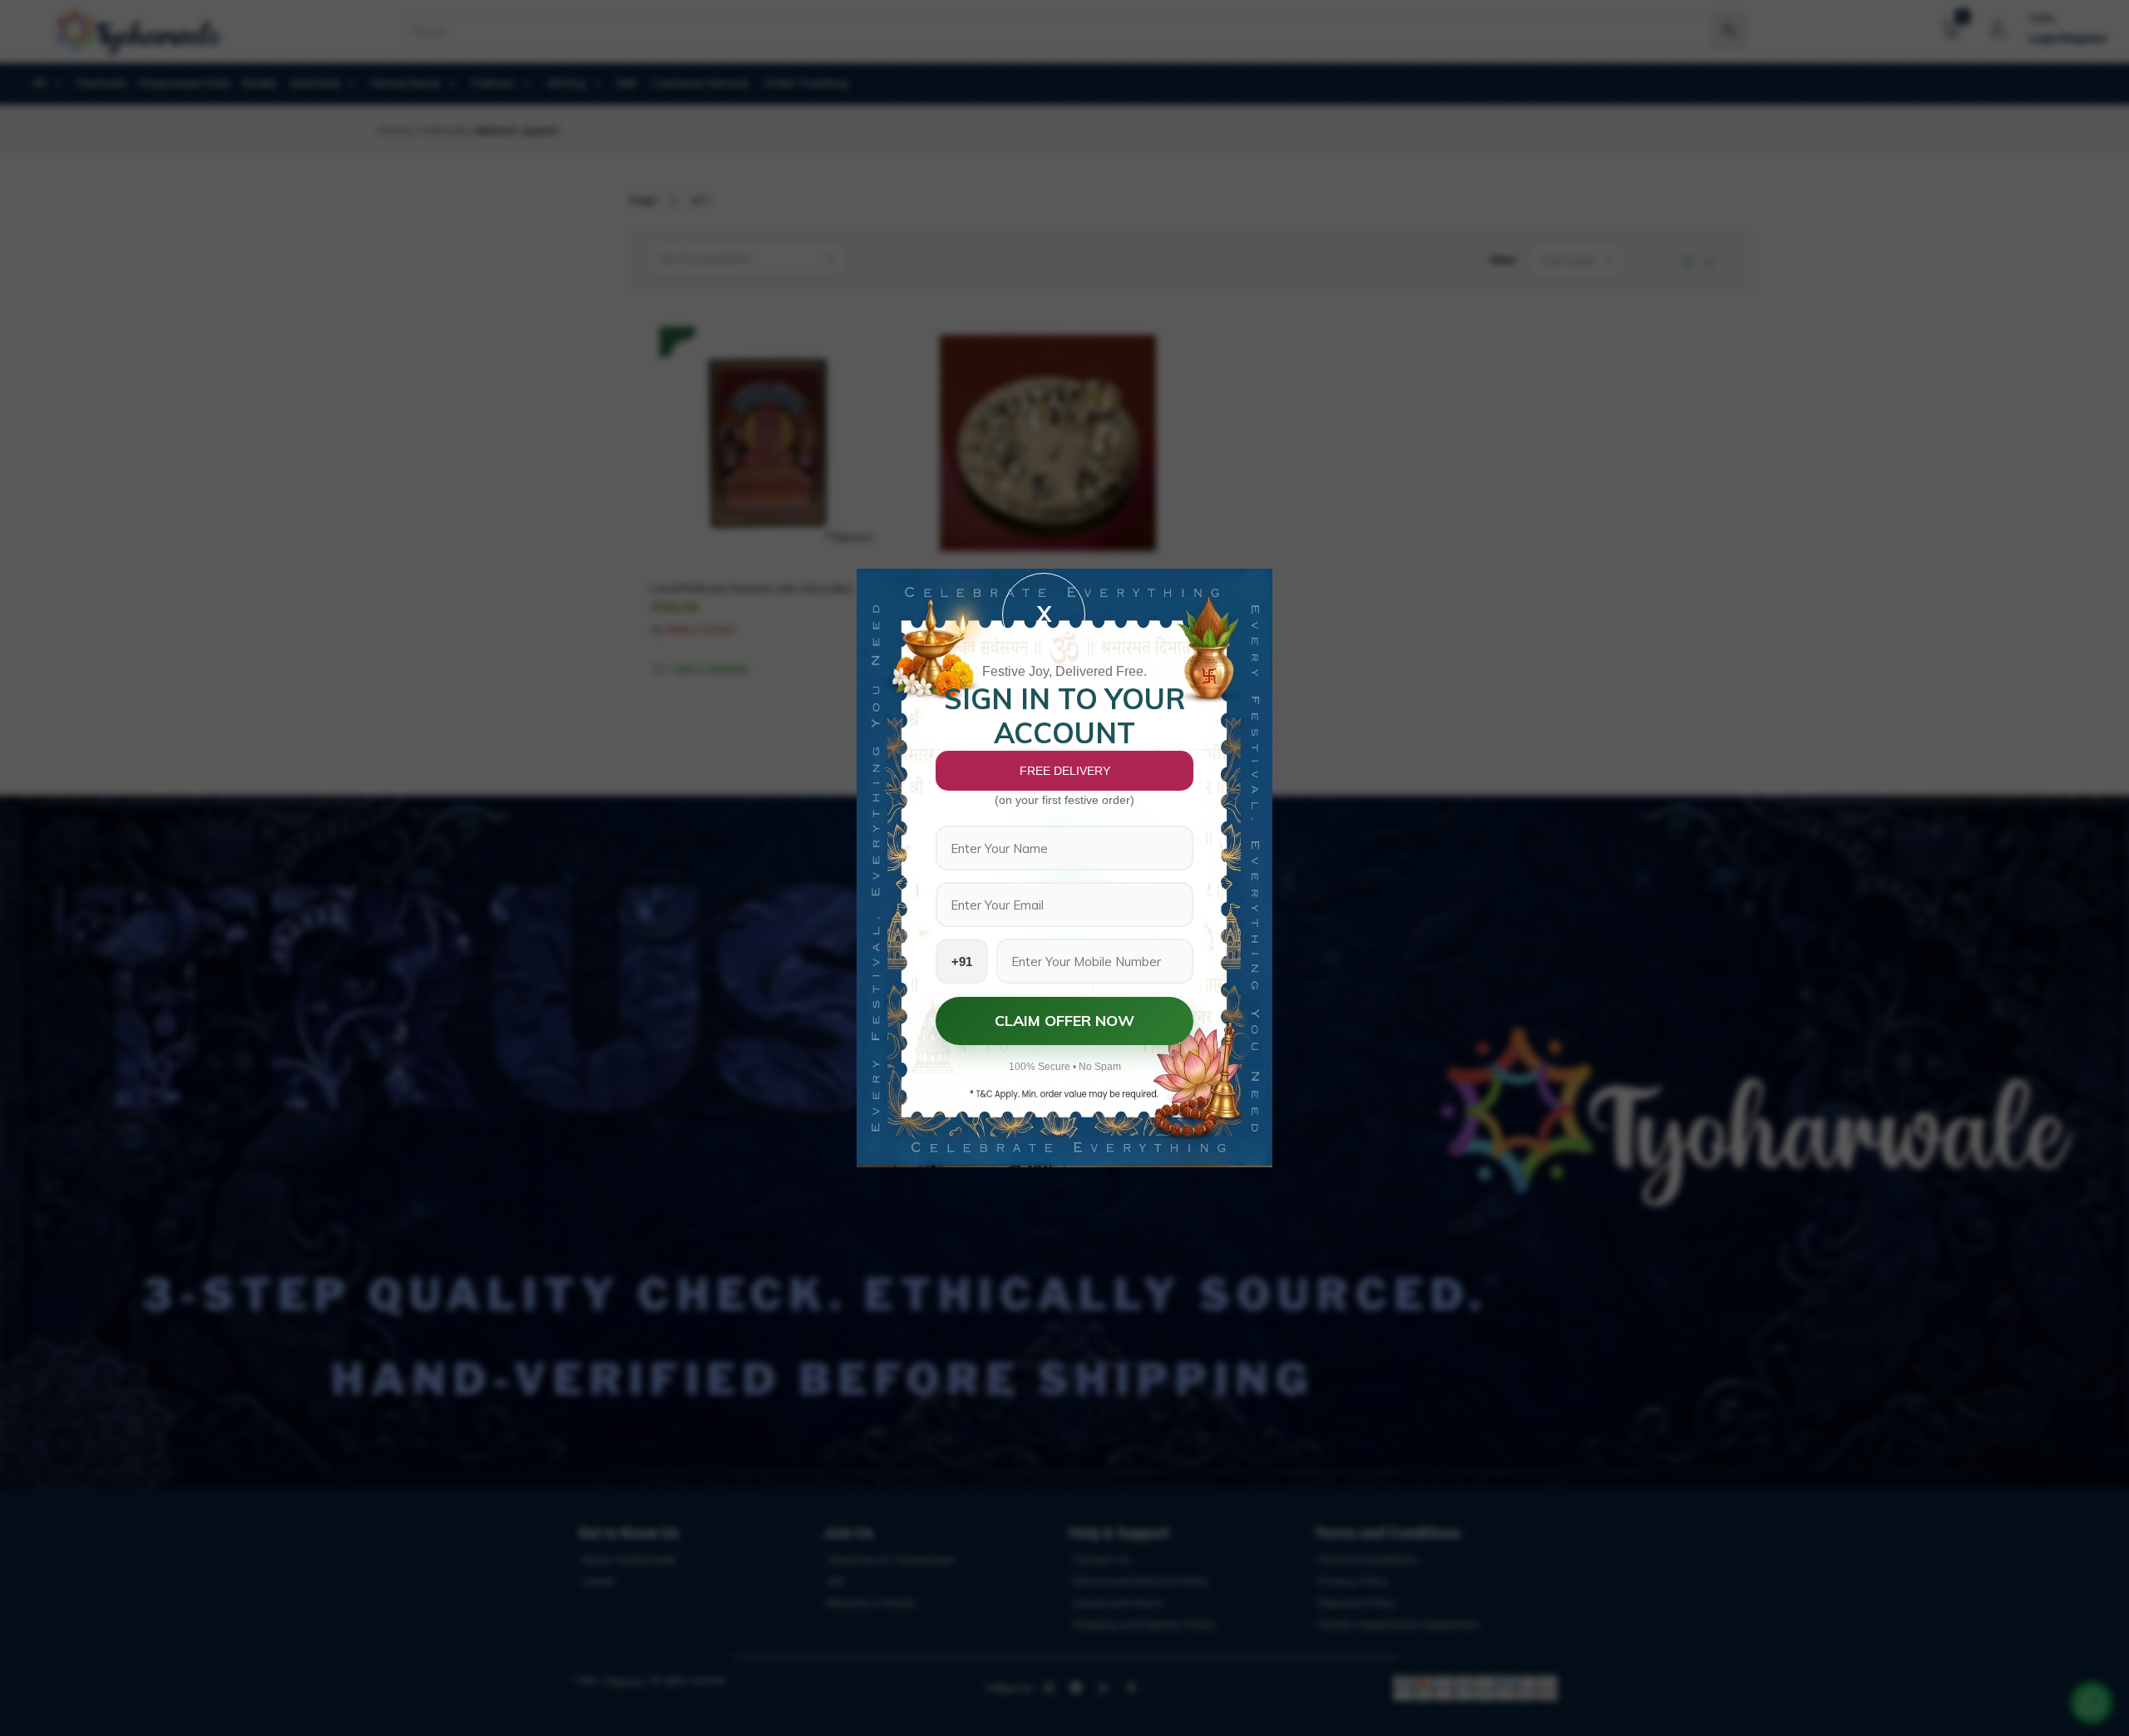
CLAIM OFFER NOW (1064, 1021)
